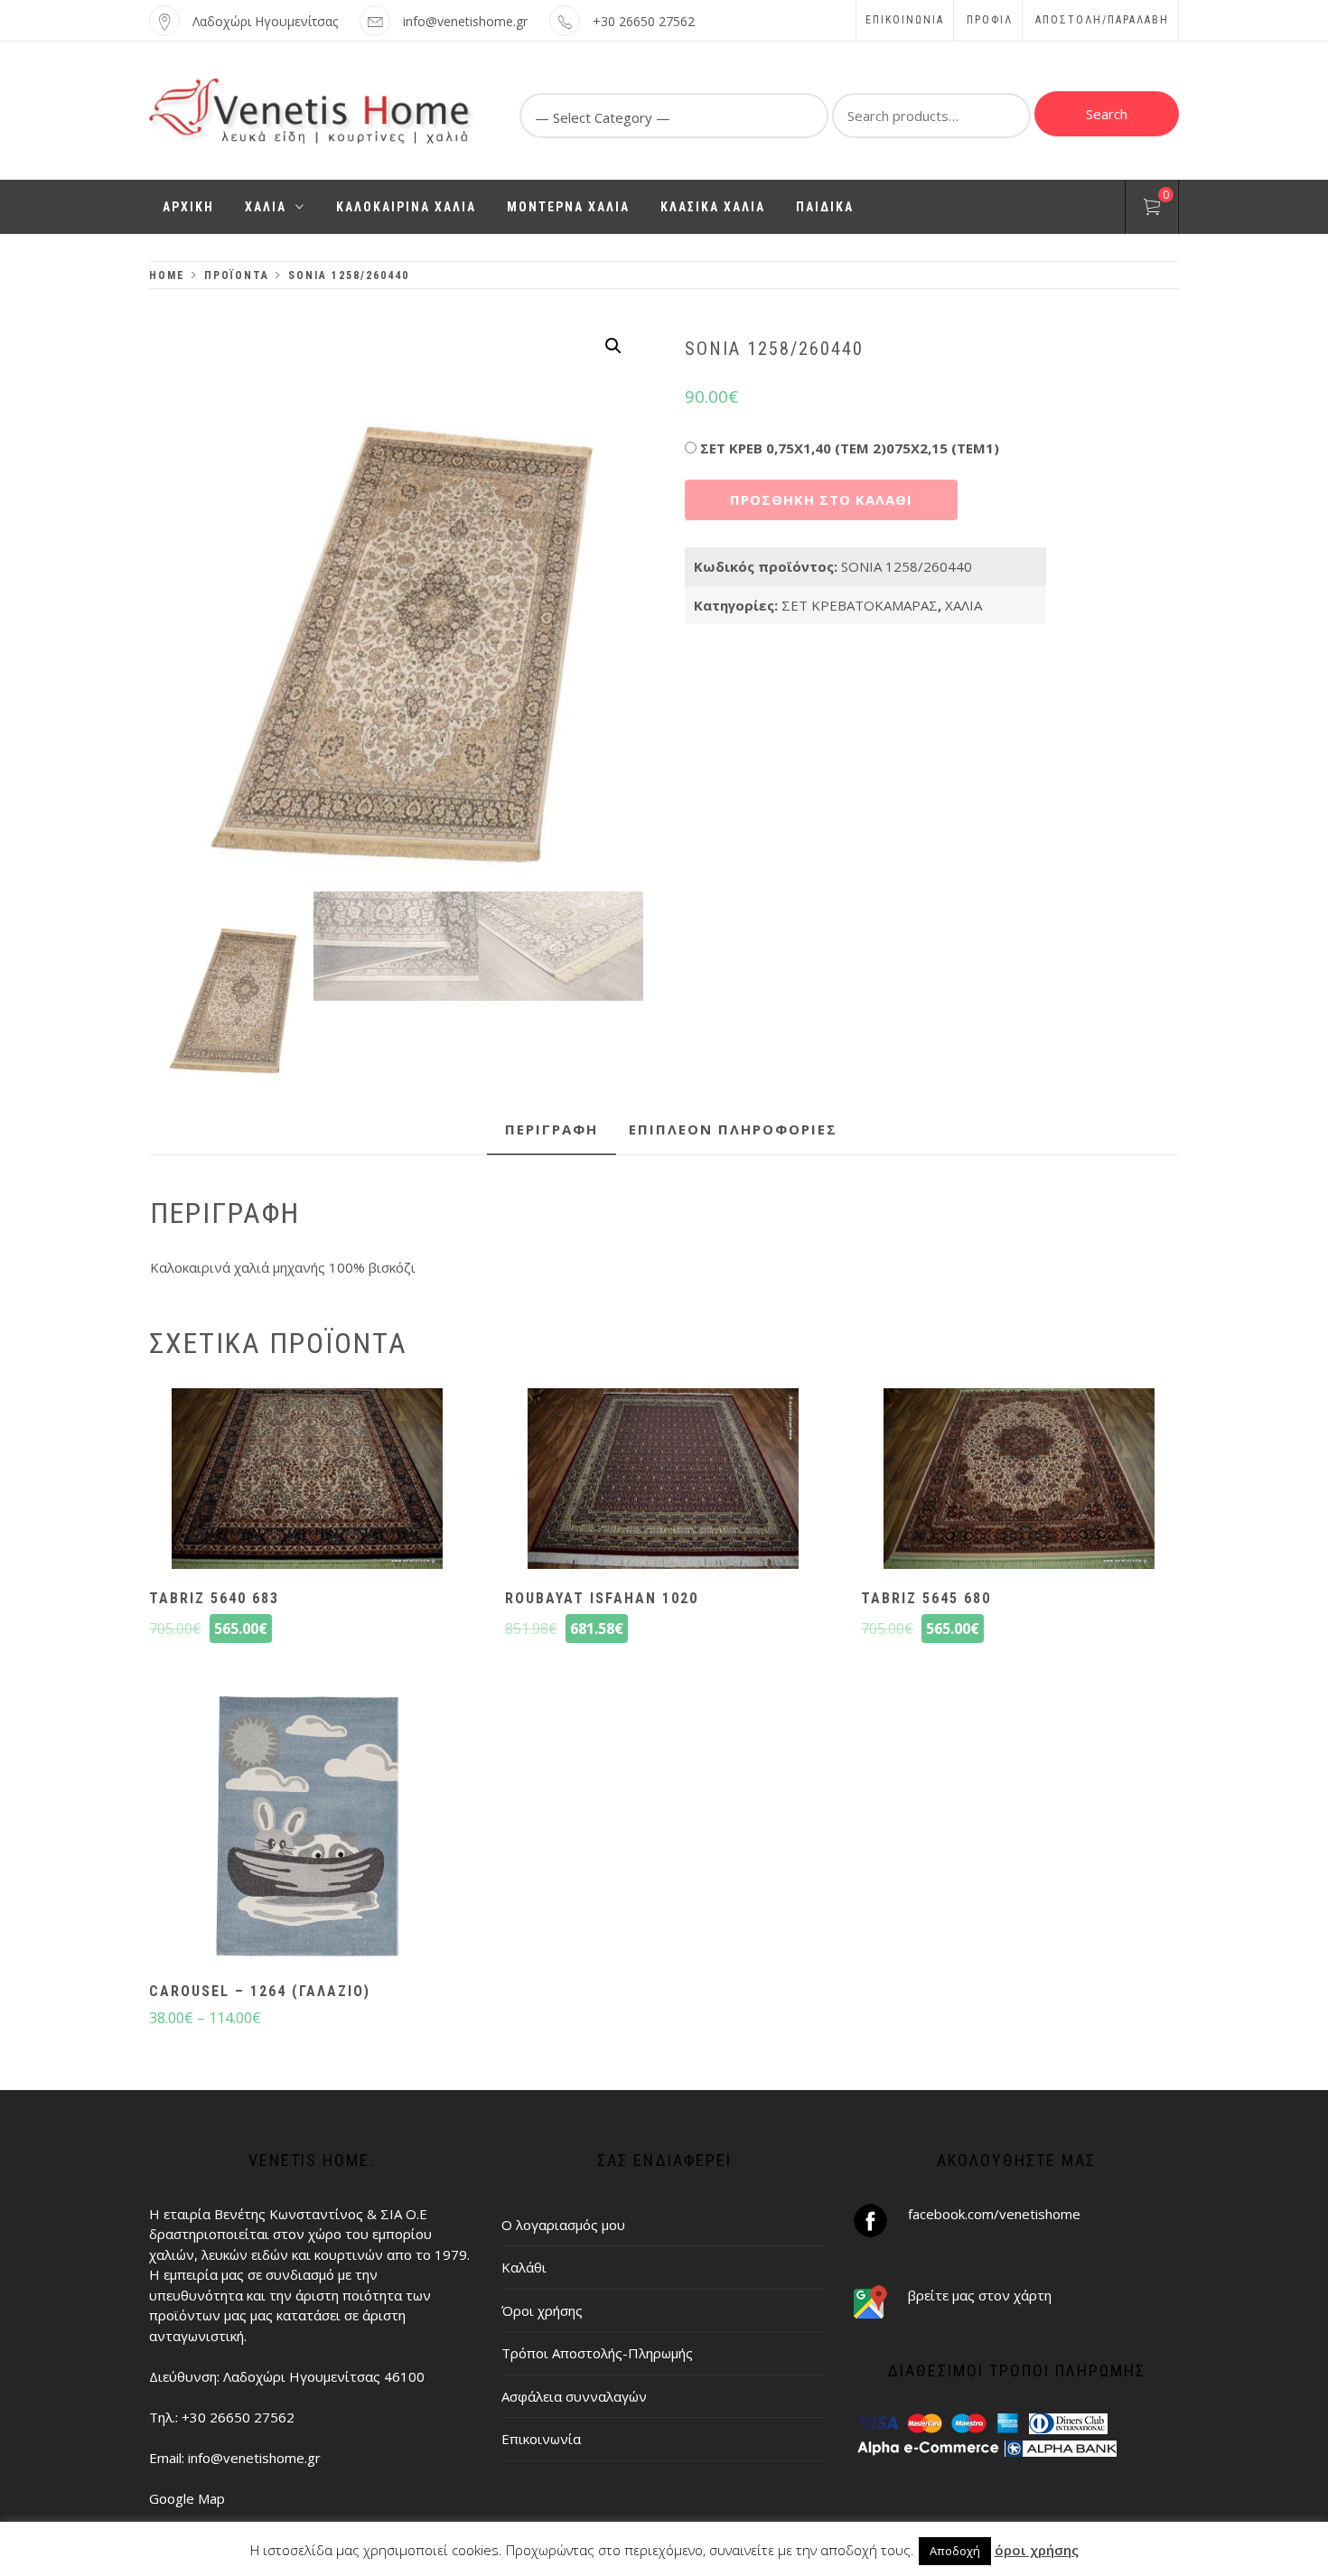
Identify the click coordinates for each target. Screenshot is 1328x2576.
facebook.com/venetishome (994, 2214)
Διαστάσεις (1038, 444)
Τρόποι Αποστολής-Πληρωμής (597, 2353)
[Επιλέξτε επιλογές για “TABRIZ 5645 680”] (1019, 1480)
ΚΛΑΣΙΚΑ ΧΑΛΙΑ (713, 207)
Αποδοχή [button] (955, 2551)
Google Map (187, 2498)
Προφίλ (990, 20)
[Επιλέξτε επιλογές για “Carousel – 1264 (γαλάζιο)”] (307, 1829)
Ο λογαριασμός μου (563, 2225)
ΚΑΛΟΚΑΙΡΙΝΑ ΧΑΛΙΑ (406, 207)
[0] (1152, 210)
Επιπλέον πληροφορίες (733, 1129)
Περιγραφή (552, 1129)
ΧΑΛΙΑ (266, 207)
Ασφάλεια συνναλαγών (574, 2396)
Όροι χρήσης (542, 2310)
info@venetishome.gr (465, 21)
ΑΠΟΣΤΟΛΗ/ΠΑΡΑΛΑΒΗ (1102, 20)
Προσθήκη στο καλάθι (821, 499)
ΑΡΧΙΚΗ (188, 207)
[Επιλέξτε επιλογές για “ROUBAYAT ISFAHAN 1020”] (663, 1480)
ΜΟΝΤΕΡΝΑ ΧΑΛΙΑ (568, 207)
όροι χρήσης (1037, 2550)
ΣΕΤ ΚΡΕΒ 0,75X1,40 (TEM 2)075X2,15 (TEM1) (850, 448)
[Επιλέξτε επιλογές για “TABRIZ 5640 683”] (307, 1480)
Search (1107, 114)
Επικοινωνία (905, 20)
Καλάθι (524, 2267)
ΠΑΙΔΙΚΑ (825, 207)
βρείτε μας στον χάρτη (980, 2295)
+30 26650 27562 (644, 21)
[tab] (552, 1130)
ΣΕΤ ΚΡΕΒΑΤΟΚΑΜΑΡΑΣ (860, 605)
